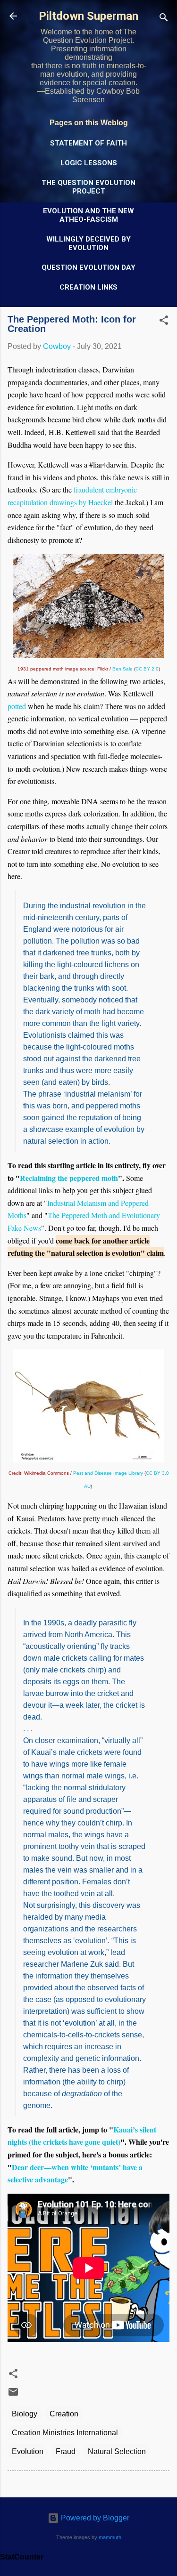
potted (17, 706)
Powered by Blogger (94, 2518)
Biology (25, 2414)
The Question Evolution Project (88, 187)
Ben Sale (122, 669)
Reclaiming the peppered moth (69, 1178)
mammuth (110, 2537)
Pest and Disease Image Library (108, 1473)
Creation (64, 2414)
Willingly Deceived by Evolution (88, 243)
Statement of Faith (88, 143)
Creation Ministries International (65, 2433)
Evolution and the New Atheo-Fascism (88, 215)
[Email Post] (13, 2395)
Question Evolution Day (88, 267)
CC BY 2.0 (147, 669)
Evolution (28, 2451)
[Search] (164, 19)
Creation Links (88, 287)
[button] (164, 322)
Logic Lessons (89, 163)
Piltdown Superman (88, 16)
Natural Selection (117, 2451)
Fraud (66, 2451)
